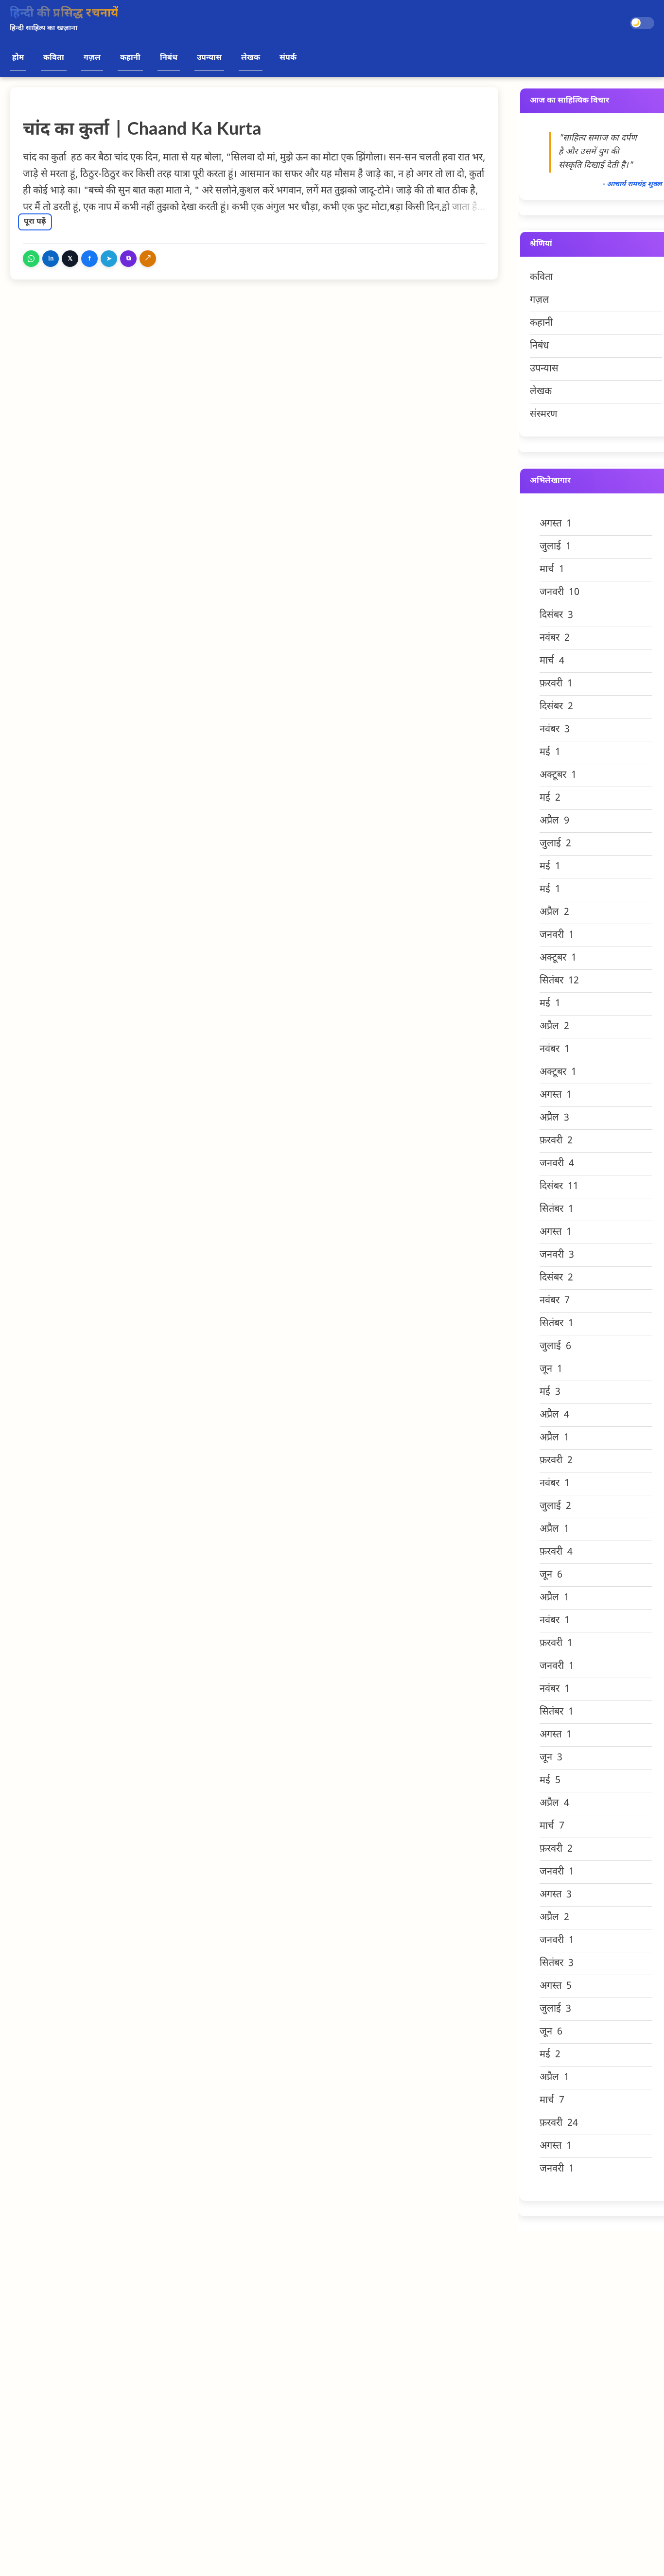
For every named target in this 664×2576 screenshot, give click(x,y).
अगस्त (556, 524)
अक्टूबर (558, 775)
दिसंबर (556, 615)
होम (18, 58)
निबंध (169, 58)
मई (550, 753)
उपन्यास (209, 58)
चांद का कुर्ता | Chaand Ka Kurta (142, 131)
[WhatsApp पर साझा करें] (31, 259)
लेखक (251, 58)
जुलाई (555, 547)
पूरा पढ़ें (35, 222)
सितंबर (559, 981)
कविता (54, 58)
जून (551, 1369)
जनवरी (559, 593)
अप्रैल (554, 821)
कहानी (130, 58)
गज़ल (92, 58)
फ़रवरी (556, 684)
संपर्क (288, 58)
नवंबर (555, 638)
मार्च (552, 570)
